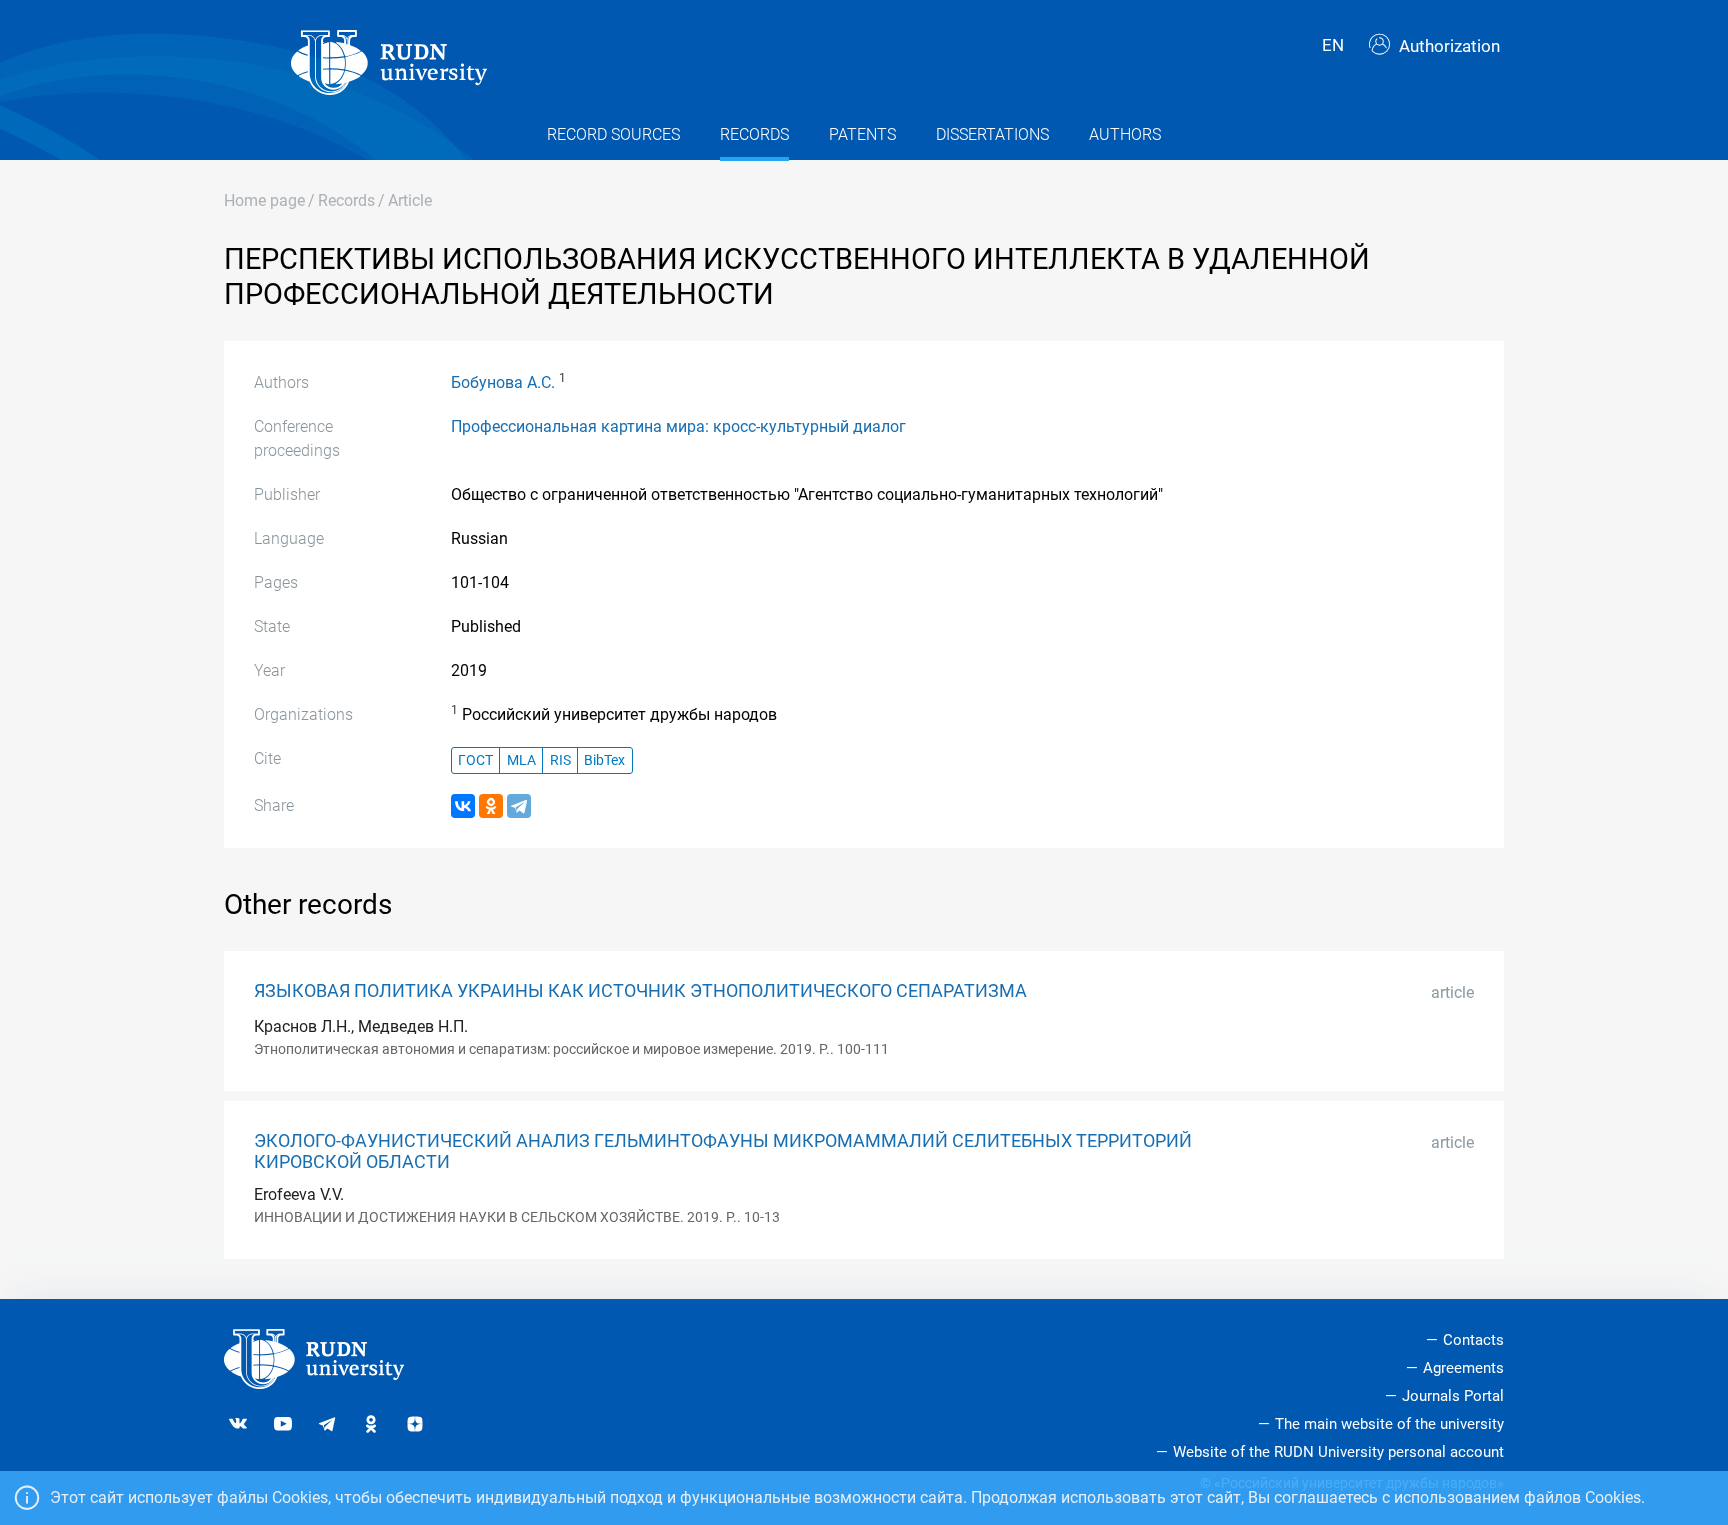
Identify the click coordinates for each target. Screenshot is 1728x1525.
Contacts (1473, 1340)
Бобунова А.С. (503, 382)
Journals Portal (1453, 1396)
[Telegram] (519, 806)
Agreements (1463, 1368)
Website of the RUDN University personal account (1338, 1452)
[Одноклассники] (491, 806)
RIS (560, 760)
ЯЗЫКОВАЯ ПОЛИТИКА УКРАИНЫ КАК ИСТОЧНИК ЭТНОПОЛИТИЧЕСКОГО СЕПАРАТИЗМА (640, 991)
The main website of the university (1389, 1424)
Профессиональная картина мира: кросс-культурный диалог (678, 426)
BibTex (604, 760)
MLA (521, 760)
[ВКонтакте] (463, 806)
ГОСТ (475, 760)
